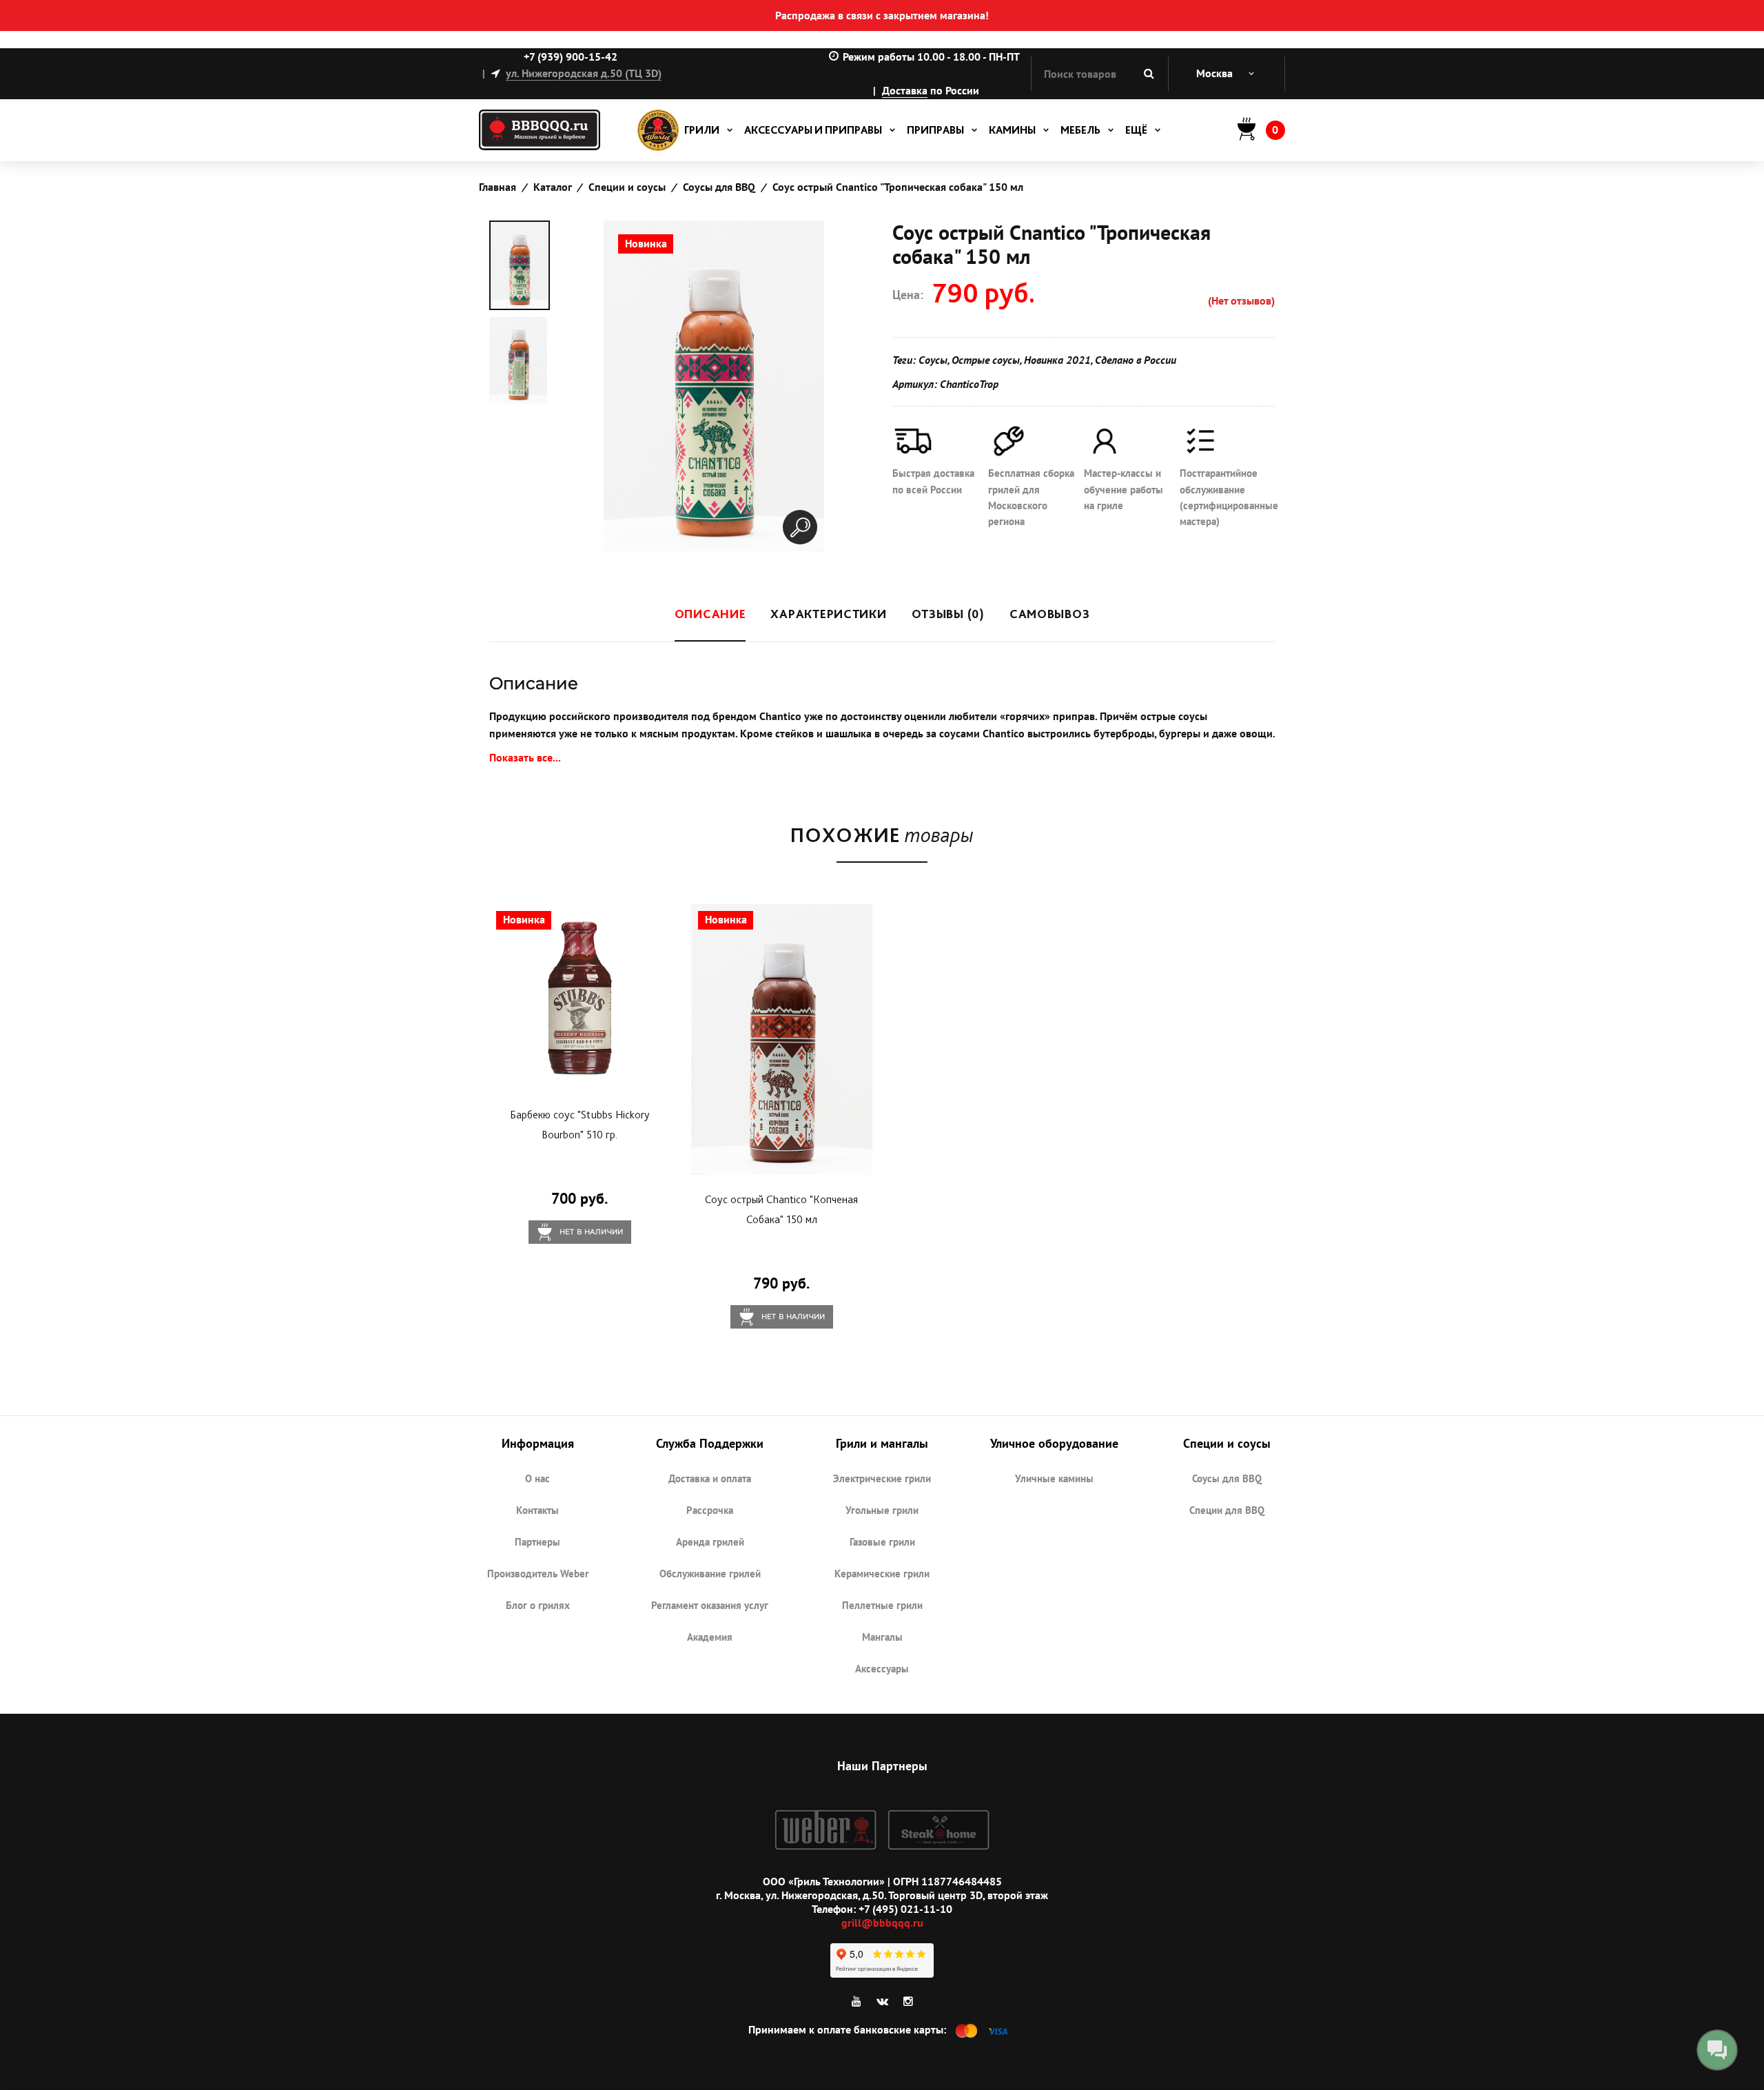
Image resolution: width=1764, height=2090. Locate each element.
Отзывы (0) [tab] (948, 614)
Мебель (1080, 130)
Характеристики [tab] (828, 614)
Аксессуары (882, 1669)
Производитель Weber (538, 1574)
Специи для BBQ (1227, 1510)
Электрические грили (882, 1478)
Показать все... (525, 757)
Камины (1012, 130)
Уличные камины (1054, 1478)
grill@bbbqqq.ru (882, 1923)
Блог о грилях (538, 1605)
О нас (537, 1478)
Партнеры (537, 1542)
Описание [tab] (710, 614)
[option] (520, 265)
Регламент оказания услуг (710, 1605)
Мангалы (882, 1637)
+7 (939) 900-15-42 (571, 57)
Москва (1214, 73)
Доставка (905, 90)
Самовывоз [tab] (1049, 614)
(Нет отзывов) (1241, 300)
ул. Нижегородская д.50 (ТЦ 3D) (584, 73)
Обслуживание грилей (710, 1574)
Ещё (1136, 130)
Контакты (537, 1510)
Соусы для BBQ (1227, 1478)
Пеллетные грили (882, 1605)
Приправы (935, 130)
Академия (710, 1637)
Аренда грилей (710, 1542)
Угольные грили (882, 1510)
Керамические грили (882, 1574)
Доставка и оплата (710, 1478)
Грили (702, 130)
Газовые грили (882, 1542)
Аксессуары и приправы (813, 130)
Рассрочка (710, 1510)
